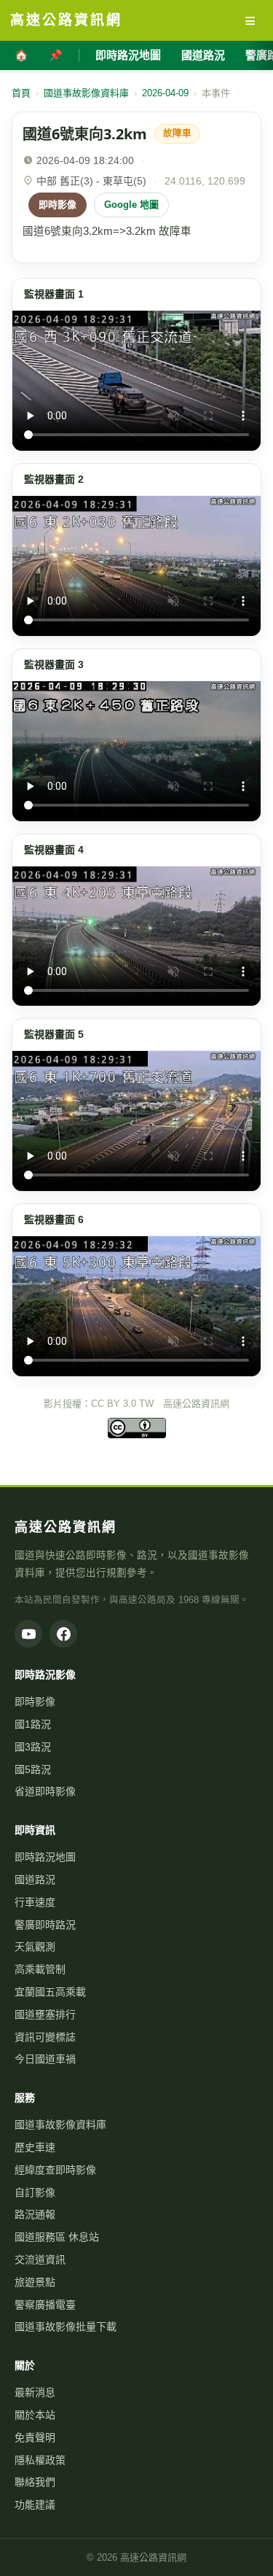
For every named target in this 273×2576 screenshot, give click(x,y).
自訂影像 (35, 2192)
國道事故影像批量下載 (66, 2327)
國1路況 (33, 1724)
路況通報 (35, 2214)
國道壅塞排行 (45, 2014)
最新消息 (35, 2392)
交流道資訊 (40, 2259)
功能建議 (35, 2505)
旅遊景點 (35, 2282)
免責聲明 (35, 2437)
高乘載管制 (40, 1969)
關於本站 (35, 2415)
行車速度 (35, 1902)
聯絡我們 (35, 2482)
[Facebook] (63, 1634)
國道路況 (203, 55)
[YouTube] (28, 1634)
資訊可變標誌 (45, 2037)
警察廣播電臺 (45, 2305)
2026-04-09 (165, 93)
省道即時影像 (45, 1791)
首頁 (21, 93)
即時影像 (58, 205)
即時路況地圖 (128, 55)
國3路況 (33, 1747)
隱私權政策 (40, 2460)
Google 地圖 (131, 205)
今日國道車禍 (45, 2059)
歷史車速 (35, 2147)
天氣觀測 (35, 1947)
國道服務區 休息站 (57, 2237)
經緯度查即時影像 (55, 2170)
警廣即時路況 (45, 1925)
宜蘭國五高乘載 (50, 1992)
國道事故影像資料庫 (86, 93)
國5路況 (33, 1769)
